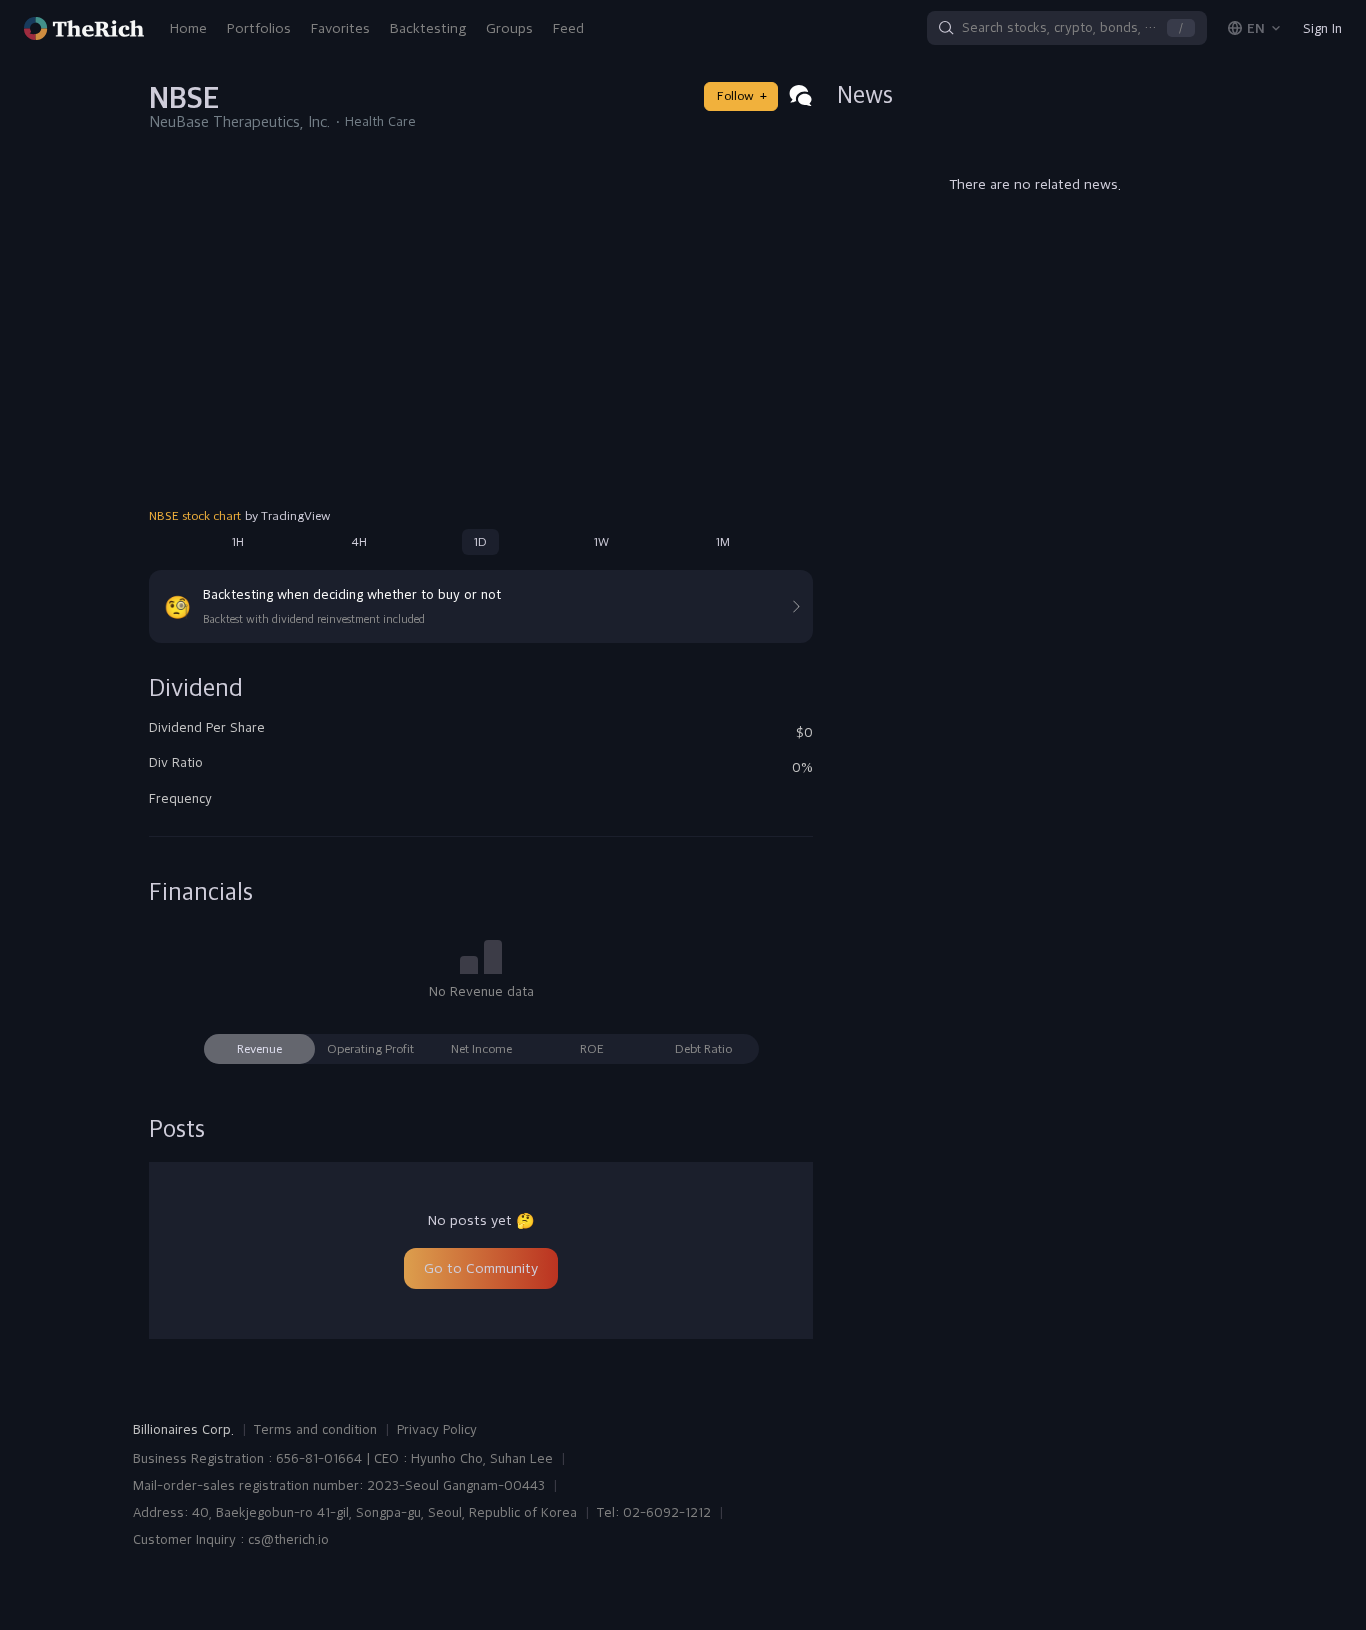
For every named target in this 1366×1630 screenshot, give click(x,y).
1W (601, 542)
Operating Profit (370, 1049)
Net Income (481, 1049)
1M (723, 542)
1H (238, 542)
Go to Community (481, 1268)
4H (359, 542)
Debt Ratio (703, 1049)
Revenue (259, 1049)
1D (480, 542)
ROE (592, 1049)
